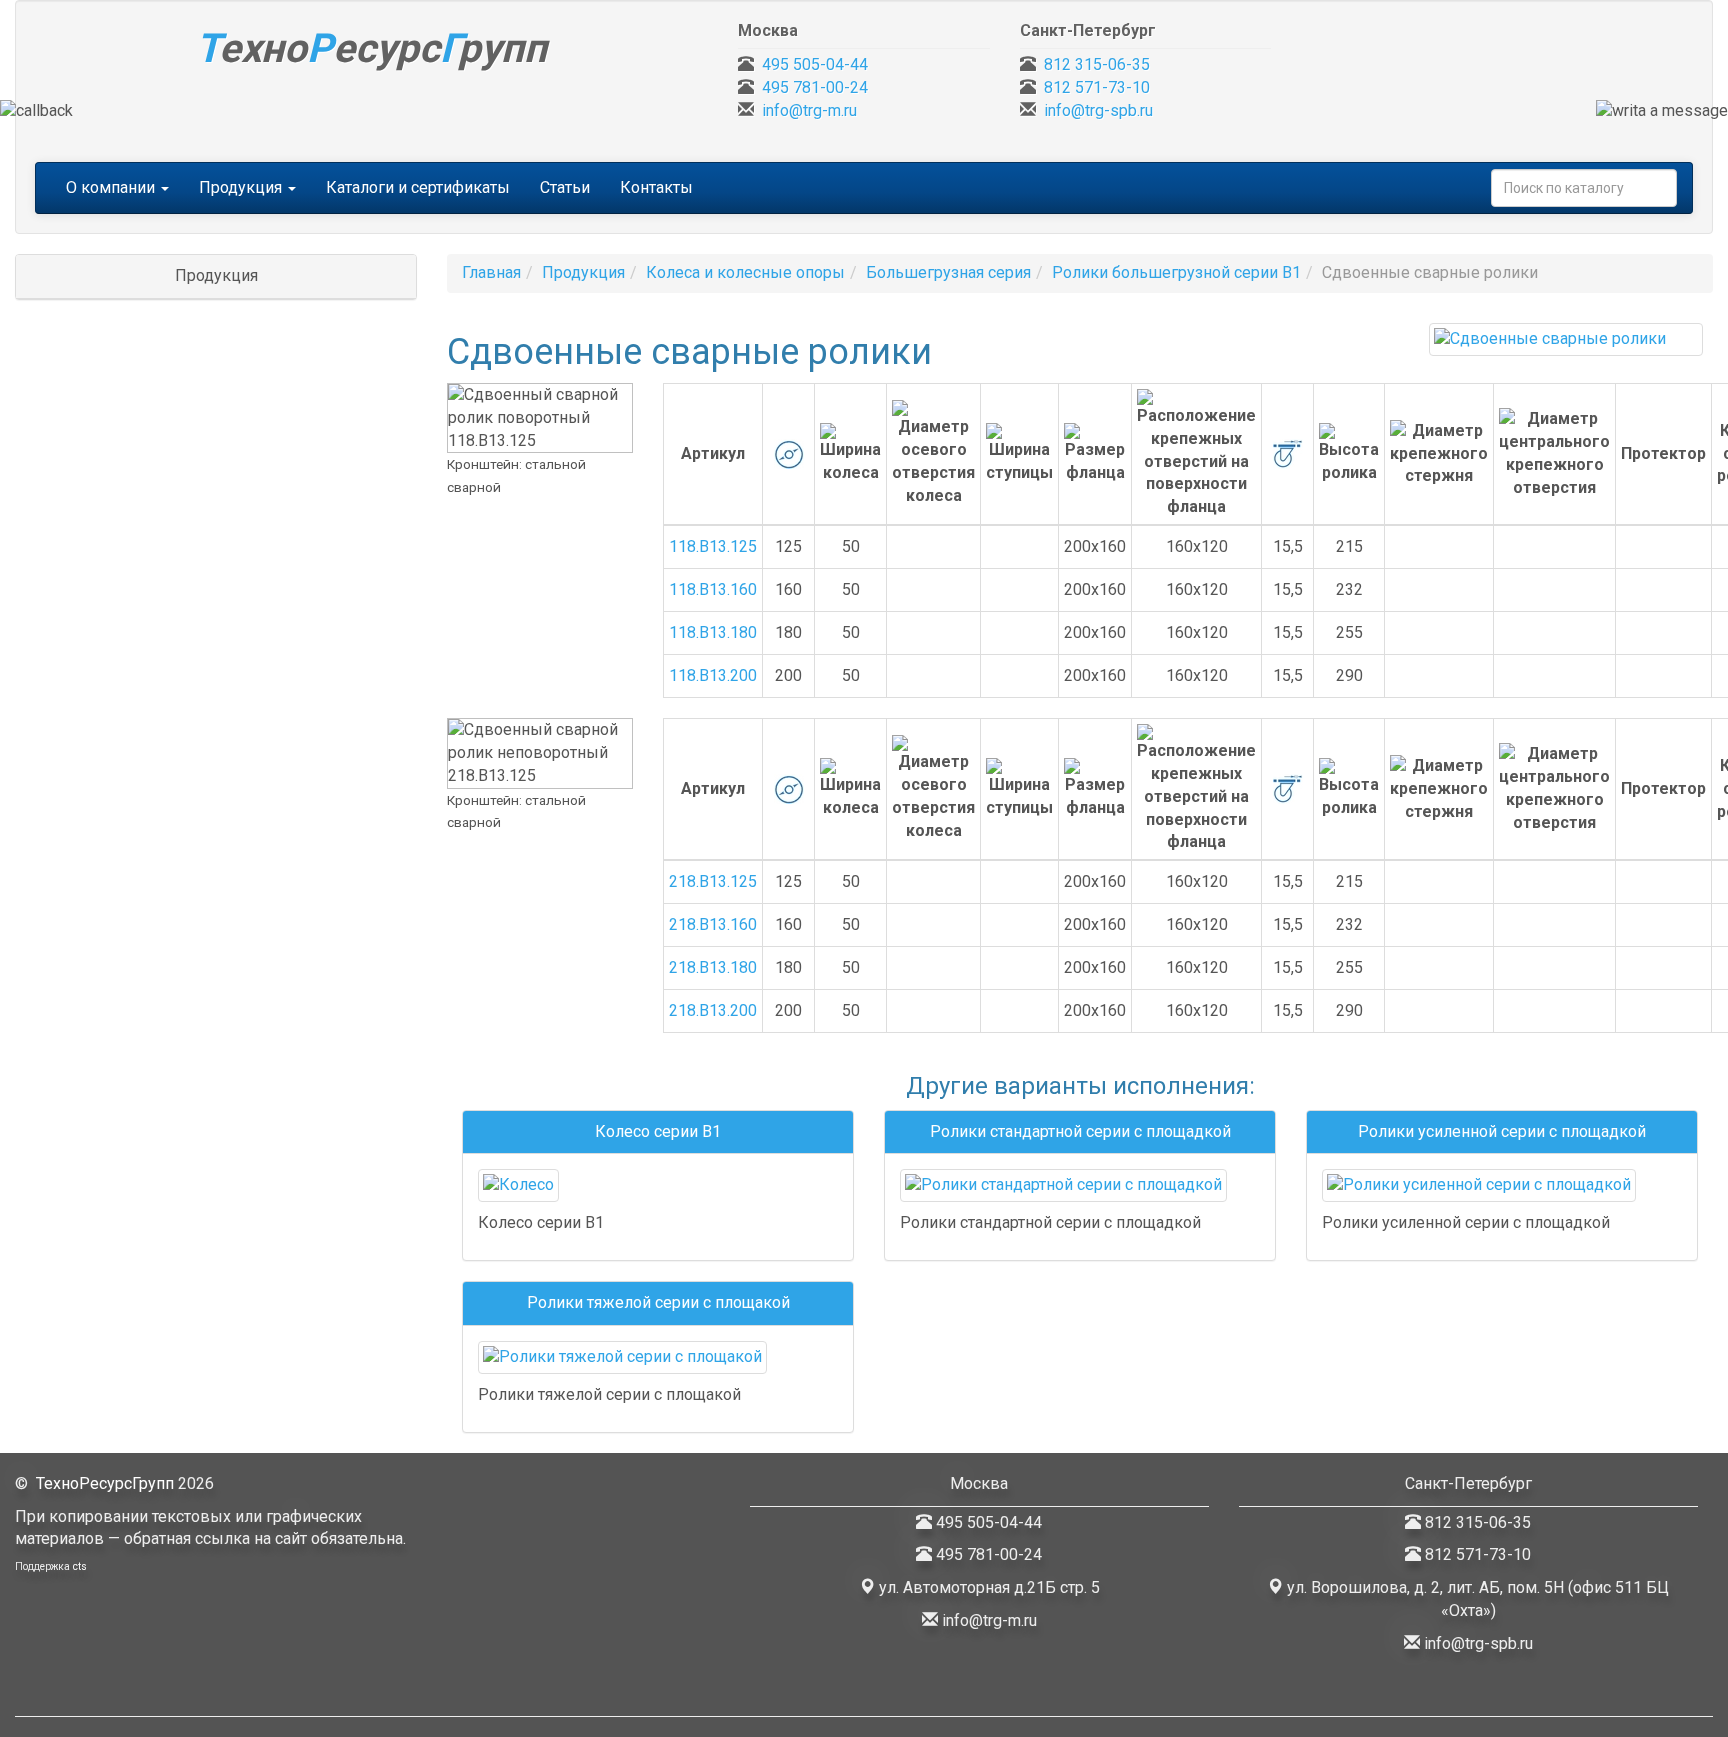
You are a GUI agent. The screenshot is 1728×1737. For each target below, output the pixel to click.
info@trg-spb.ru (1098, 110)
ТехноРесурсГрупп (105, 1483)
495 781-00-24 (815, 87)
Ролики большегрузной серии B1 (1176, 272)
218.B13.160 (713, 924)
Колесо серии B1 (658, 1131)
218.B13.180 (713, 967)
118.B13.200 (713, 675)
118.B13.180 (713, 632)
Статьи (565, 187)
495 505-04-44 (815, 64)
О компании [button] (112, 187)
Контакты (656, 187)
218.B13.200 (713, 1010)
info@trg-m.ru (809, 110)
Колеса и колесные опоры (745, 272)
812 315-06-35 (1097, 64)
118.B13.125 (713, 546)
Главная (491, 272)
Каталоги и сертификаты (418, 187)
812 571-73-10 (1097, 87)
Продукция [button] (242, 187)
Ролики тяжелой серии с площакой (658, 1302)
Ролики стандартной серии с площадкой (1080, 1131)
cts (80, 1566)
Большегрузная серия (948, 272)
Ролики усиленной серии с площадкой (1502, 1131)
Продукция (583, 272)
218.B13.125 (713, 881)
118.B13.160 (713, 589)
